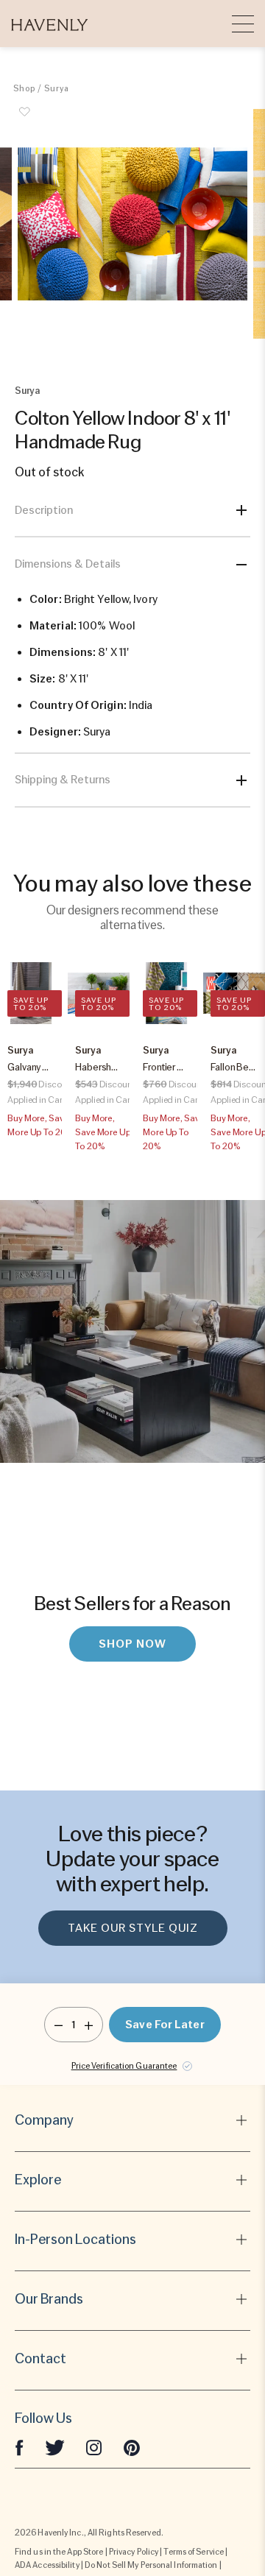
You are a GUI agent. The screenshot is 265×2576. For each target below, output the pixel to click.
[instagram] (94, 2446)
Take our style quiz (133, 1928)
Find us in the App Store (59, 2552)
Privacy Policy (134, 2552)
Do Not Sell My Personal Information (151, 2565)
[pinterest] (132, 2446)
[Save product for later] (24, 120)
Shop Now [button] (132, 1644)
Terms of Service (194, 2552)
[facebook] (19, 2446)
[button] (50, 24)
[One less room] (59, 2025)
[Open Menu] (243, 24)
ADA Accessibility (47, 2565)
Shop (24, 88)
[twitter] (55, 2446)
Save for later (165, 2025)
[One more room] (89, 2025)
